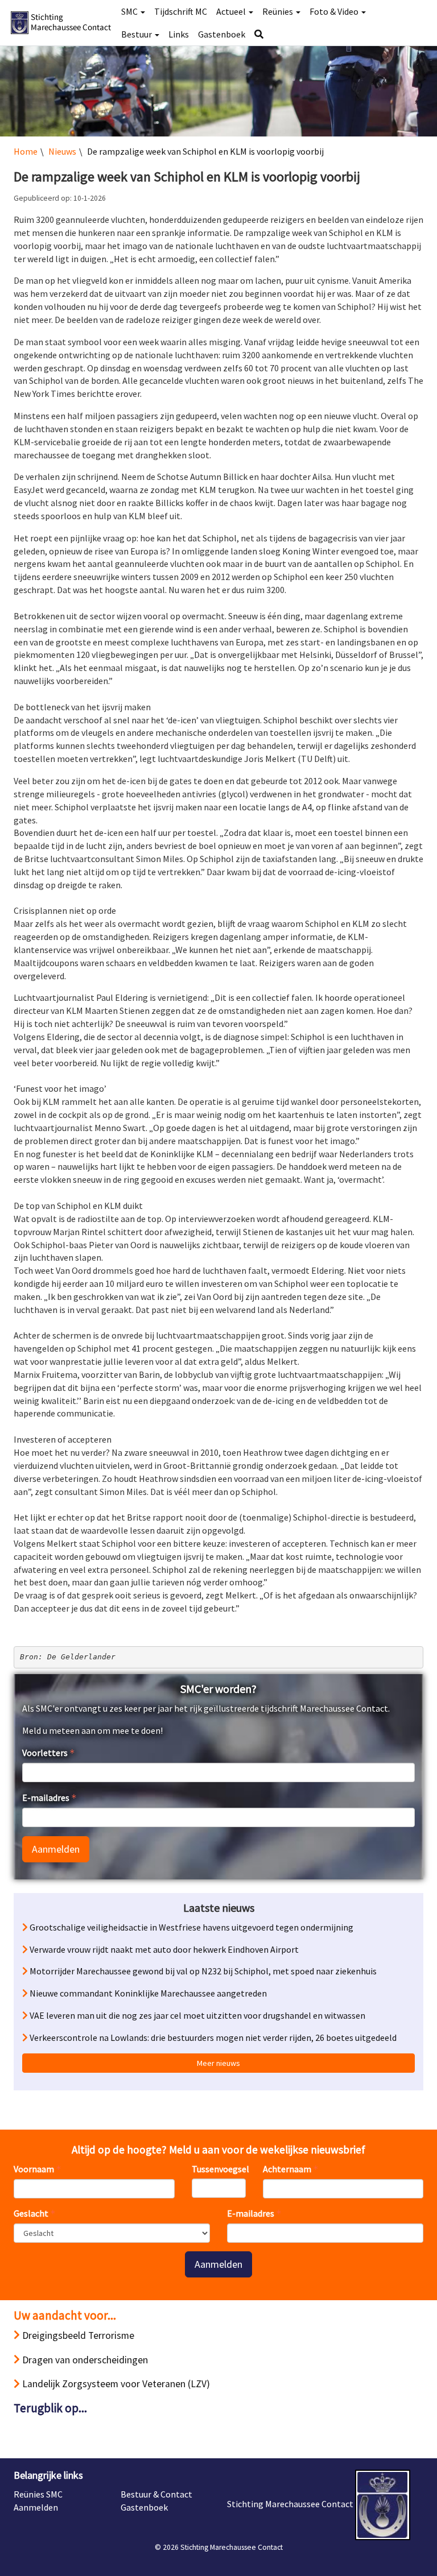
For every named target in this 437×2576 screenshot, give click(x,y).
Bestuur (137, 34)
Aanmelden (56, 1849)
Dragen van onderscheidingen (84, 2360)
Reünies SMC (38, 2494)
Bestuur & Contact (156, 2494)
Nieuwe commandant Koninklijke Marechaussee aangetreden (147, 1993)
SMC (130, 11)
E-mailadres (46, 1798)
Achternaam (287, 2169)
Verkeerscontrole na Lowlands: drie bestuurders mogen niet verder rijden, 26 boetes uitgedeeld (212, 2037)
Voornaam (34, 2169)
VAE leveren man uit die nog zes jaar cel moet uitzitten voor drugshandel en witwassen (197, 2015)
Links (179, 34)
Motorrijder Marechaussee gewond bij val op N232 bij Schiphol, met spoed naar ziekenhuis (202, 1971)
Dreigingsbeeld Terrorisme (77, 2335)
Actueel (232, 11)
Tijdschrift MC (181, 11)
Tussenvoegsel (219, 2169)
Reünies (279, 11)
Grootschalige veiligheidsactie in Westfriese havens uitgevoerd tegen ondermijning (191, 1927)
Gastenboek (222, 34)
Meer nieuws (218, 2063)
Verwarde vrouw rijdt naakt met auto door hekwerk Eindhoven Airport (163, 1949)
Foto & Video (335, 11)
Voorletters (45, 1753)
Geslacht (31, 2213)
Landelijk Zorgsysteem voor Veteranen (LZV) (115, 2384)
